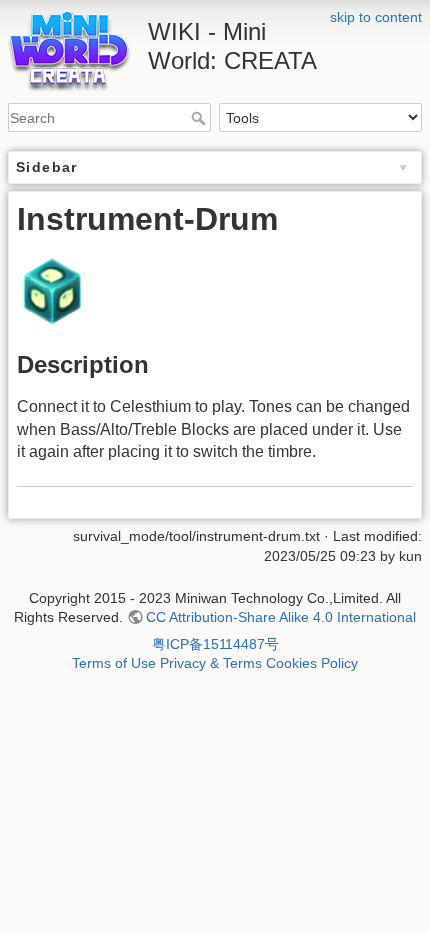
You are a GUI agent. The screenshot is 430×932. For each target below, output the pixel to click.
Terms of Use (114, 663)
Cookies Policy (312, 663)
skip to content (376, 17)
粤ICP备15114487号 (215, 644)
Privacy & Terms (211, 663)
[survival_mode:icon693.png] (52, 289)
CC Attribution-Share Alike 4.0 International (281, 617)
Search (200, 118)
